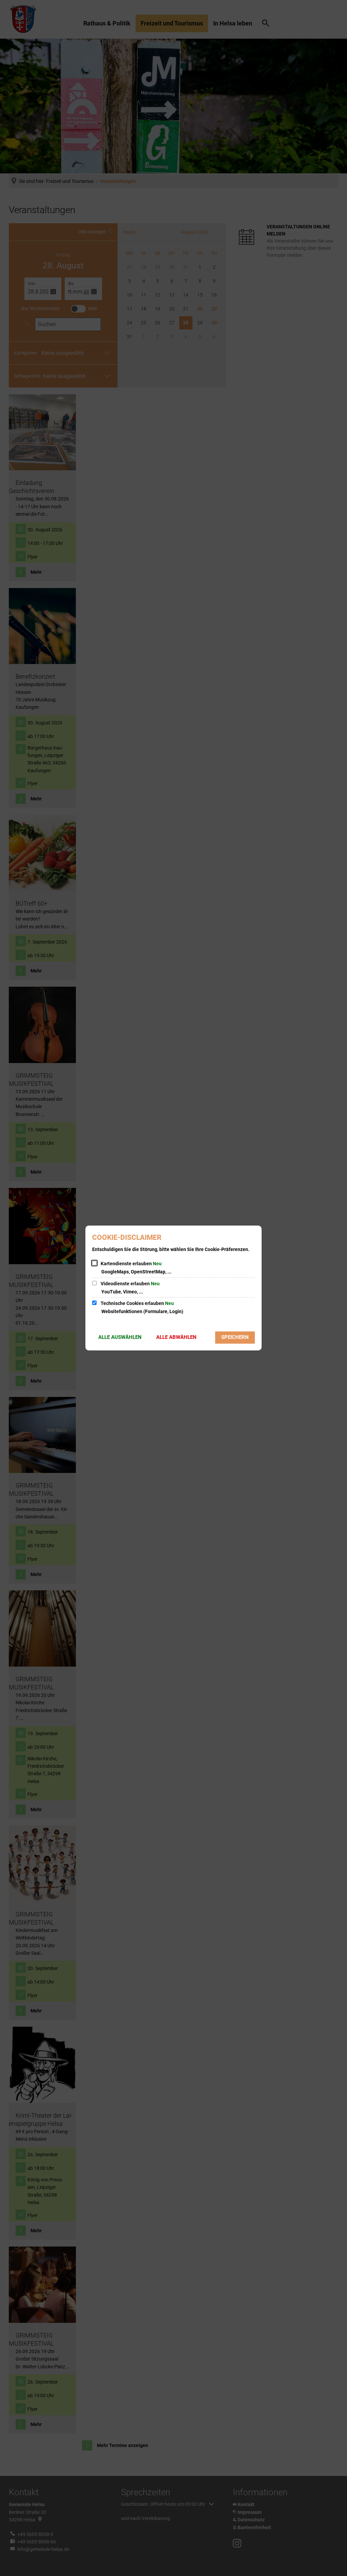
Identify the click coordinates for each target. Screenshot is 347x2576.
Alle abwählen (176, 1337)
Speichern (235, 1337)
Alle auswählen (120, 1337)
